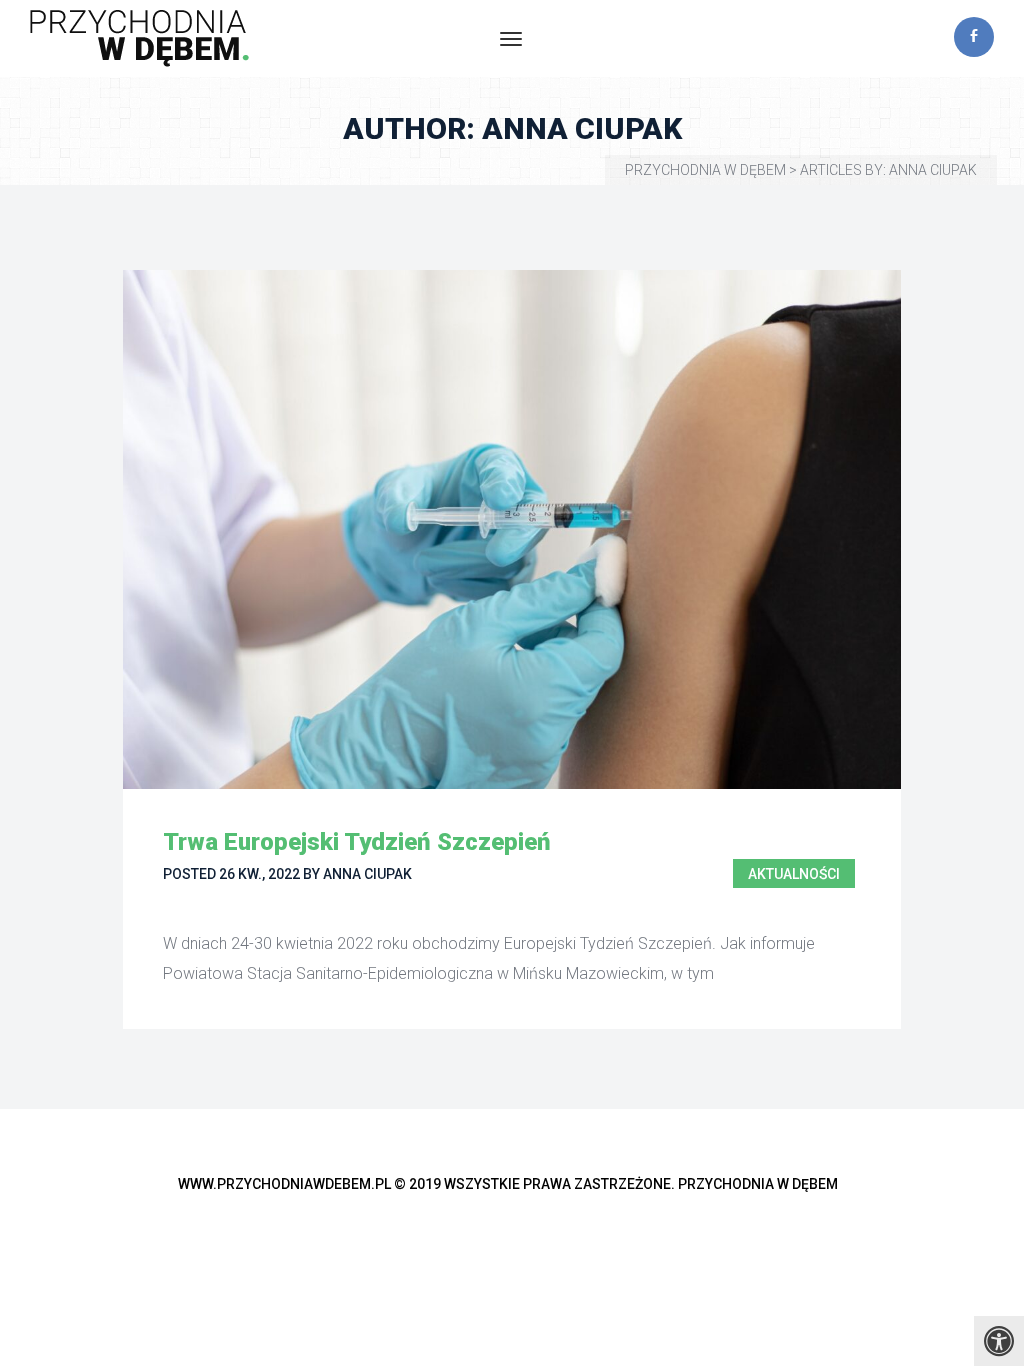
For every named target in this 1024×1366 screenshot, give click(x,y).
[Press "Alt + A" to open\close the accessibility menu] (999, 1341)
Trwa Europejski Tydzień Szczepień (357, 842)
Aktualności (794, 874)
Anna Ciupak (367, 874)
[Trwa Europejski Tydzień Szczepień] (512, 529)
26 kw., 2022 (259, 874)
